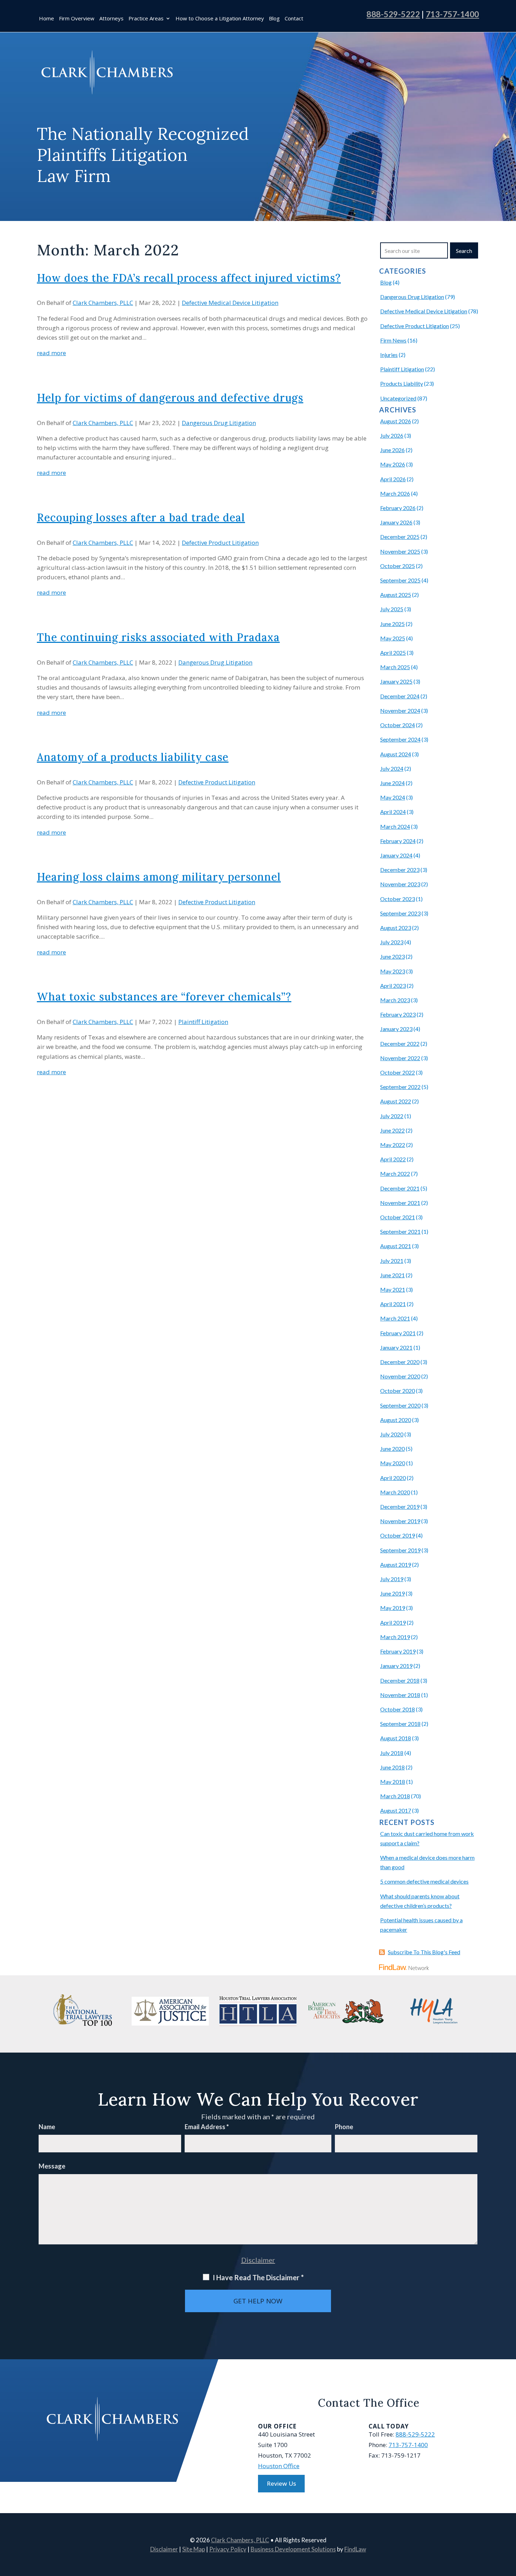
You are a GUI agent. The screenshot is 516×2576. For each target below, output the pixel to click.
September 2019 (400, 1550)
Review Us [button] (281, 2483)
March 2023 (395, 1000)
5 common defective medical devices (424, 1881)
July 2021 (392, 1261)
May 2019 (393, 1608)
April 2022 (393, 1159)
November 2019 (400, 1521)
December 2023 (400, 870)
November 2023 (400, 884)
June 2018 (392, 1767)
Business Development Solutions (293, 2549)
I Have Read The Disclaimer (258, 2277)
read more (51, 353)
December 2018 (400, 1680)
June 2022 (392, 1130)
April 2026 (393, 479)
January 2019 (396, 1666)
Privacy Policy (228, 2549)
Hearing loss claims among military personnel (159, 877)
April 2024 (393, 812)
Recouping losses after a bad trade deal (141, 517)
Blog (274, 19)
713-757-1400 (452, 14)
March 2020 (395, 1492)
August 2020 (396, 1420)
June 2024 (392, 783)
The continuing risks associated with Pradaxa (158, 637)
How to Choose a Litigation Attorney (220, 19)
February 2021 (398, 1333)
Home (47, 19)
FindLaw (355, 2549)
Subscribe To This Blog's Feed (424, 1952)
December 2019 (400, 1507)
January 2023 (396, 1029)
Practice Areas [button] (146, 19)
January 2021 (396, 1347)
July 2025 (392, 609)
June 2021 (392, 1275)
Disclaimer (258, 2260)
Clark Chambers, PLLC (103, 303)
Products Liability (402, 383)
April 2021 (393, 1304)
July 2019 (392, 1579)
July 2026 (392, 435)
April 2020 (393, 1478)
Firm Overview (77, 19)
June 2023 (392, 956)
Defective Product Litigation (220, 543)
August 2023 (396, 928)
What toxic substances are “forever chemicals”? (164, 997)
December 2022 (400, 1044)
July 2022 (392, 1116)
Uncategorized (398, 398)
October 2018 (398, 1709)
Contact (294, 19)
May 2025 (393, 638)
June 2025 (392, 624)
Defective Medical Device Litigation (230, 303)
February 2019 (398, 1651)
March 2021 (395, 1318)
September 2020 (400, 1405)
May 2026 (393, 464)
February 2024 (398, 841)
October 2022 (398, 1072)
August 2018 (396, 1738)
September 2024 (400, 739)
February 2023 (398, 1014)
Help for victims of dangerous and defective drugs (170, 398)
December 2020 (400, 1362)
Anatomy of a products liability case (133, 757)
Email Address (207, 2127)
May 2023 (393, 971)
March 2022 (395, 1173)
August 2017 (396, 1810)
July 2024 (392, 768)
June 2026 (392, 450)
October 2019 (398, 1535)
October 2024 (398, 725)
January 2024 (396, 855)
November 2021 (400, 1203)
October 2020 (398, 1391)
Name (47, 2127)
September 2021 (400, 1231)
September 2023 (400, 913)
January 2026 (396, 522)
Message (52, 2166)
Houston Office (279, 2466)
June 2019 (392, 1593)
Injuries (389, 355)
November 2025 (400, 551)
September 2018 (400, 1724)
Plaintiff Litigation (203, 1022)
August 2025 (396, 595)
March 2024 (395, 826)
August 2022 (396, 1101)
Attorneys (111, 19)
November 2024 (400, 710)
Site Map (194, 2549)
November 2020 (400, 1376)
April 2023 (393, 986)
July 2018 (392, 1753)
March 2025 (395, 667)
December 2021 (400, 1188)
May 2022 (393, 1145)
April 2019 (393, 1622)
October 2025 (398, 566)
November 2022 (400, 1058)
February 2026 (398, 508)
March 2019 (395, 1637)
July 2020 (392, 1434)
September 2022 (400, 1087)
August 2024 (396, 754)
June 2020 (392, 1449)
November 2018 (400, 1695)
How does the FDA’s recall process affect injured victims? (189, 278)
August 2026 (396, 421)
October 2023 (398, 899)
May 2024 (393, 797)
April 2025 (393, 653)
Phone (344, 2127)
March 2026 (395, 493)
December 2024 (400, 696)
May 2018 (393, 1782)
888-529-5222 (393, 14)
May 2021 (393, 1289)
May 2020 (393, 1463)
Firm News (393, 340)
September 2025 (400, 580)
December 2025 (400, 537)
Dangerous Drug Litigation (219, 423)
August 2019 (396, 1564)
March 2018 (395, 1796)
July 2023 (392, 942)
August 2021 (396, 1246)
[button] (509, 2525)
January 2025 (396, 681)
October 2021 (398, 1217)
